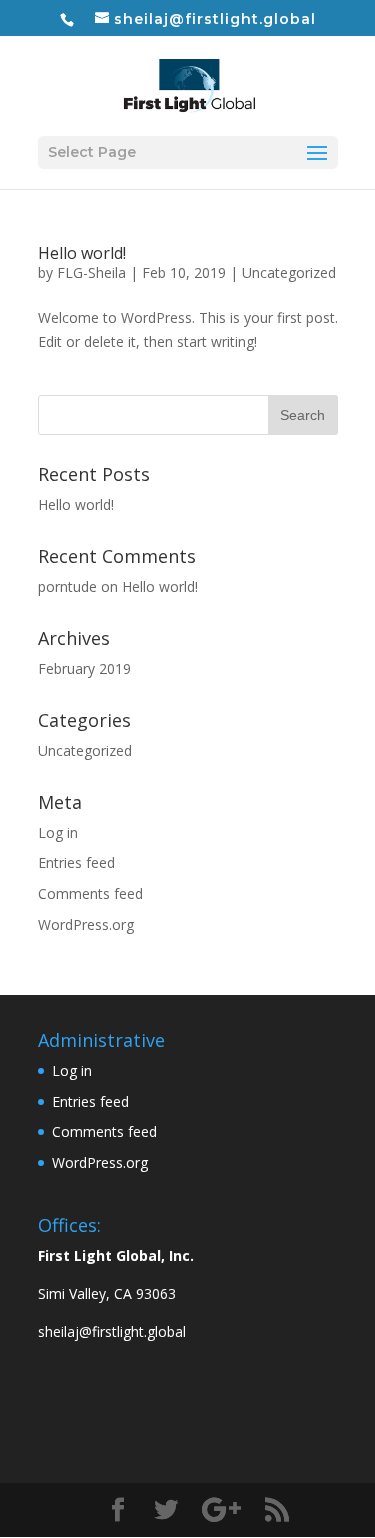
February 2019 (84, 668)
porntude (67, 586)
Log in (58, 832)
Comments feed (90, 893)
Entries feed (76, 862)
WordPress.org (86, 924)
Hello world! (82, 253)
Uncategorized (289, 272)
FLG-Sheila (91, 272)
